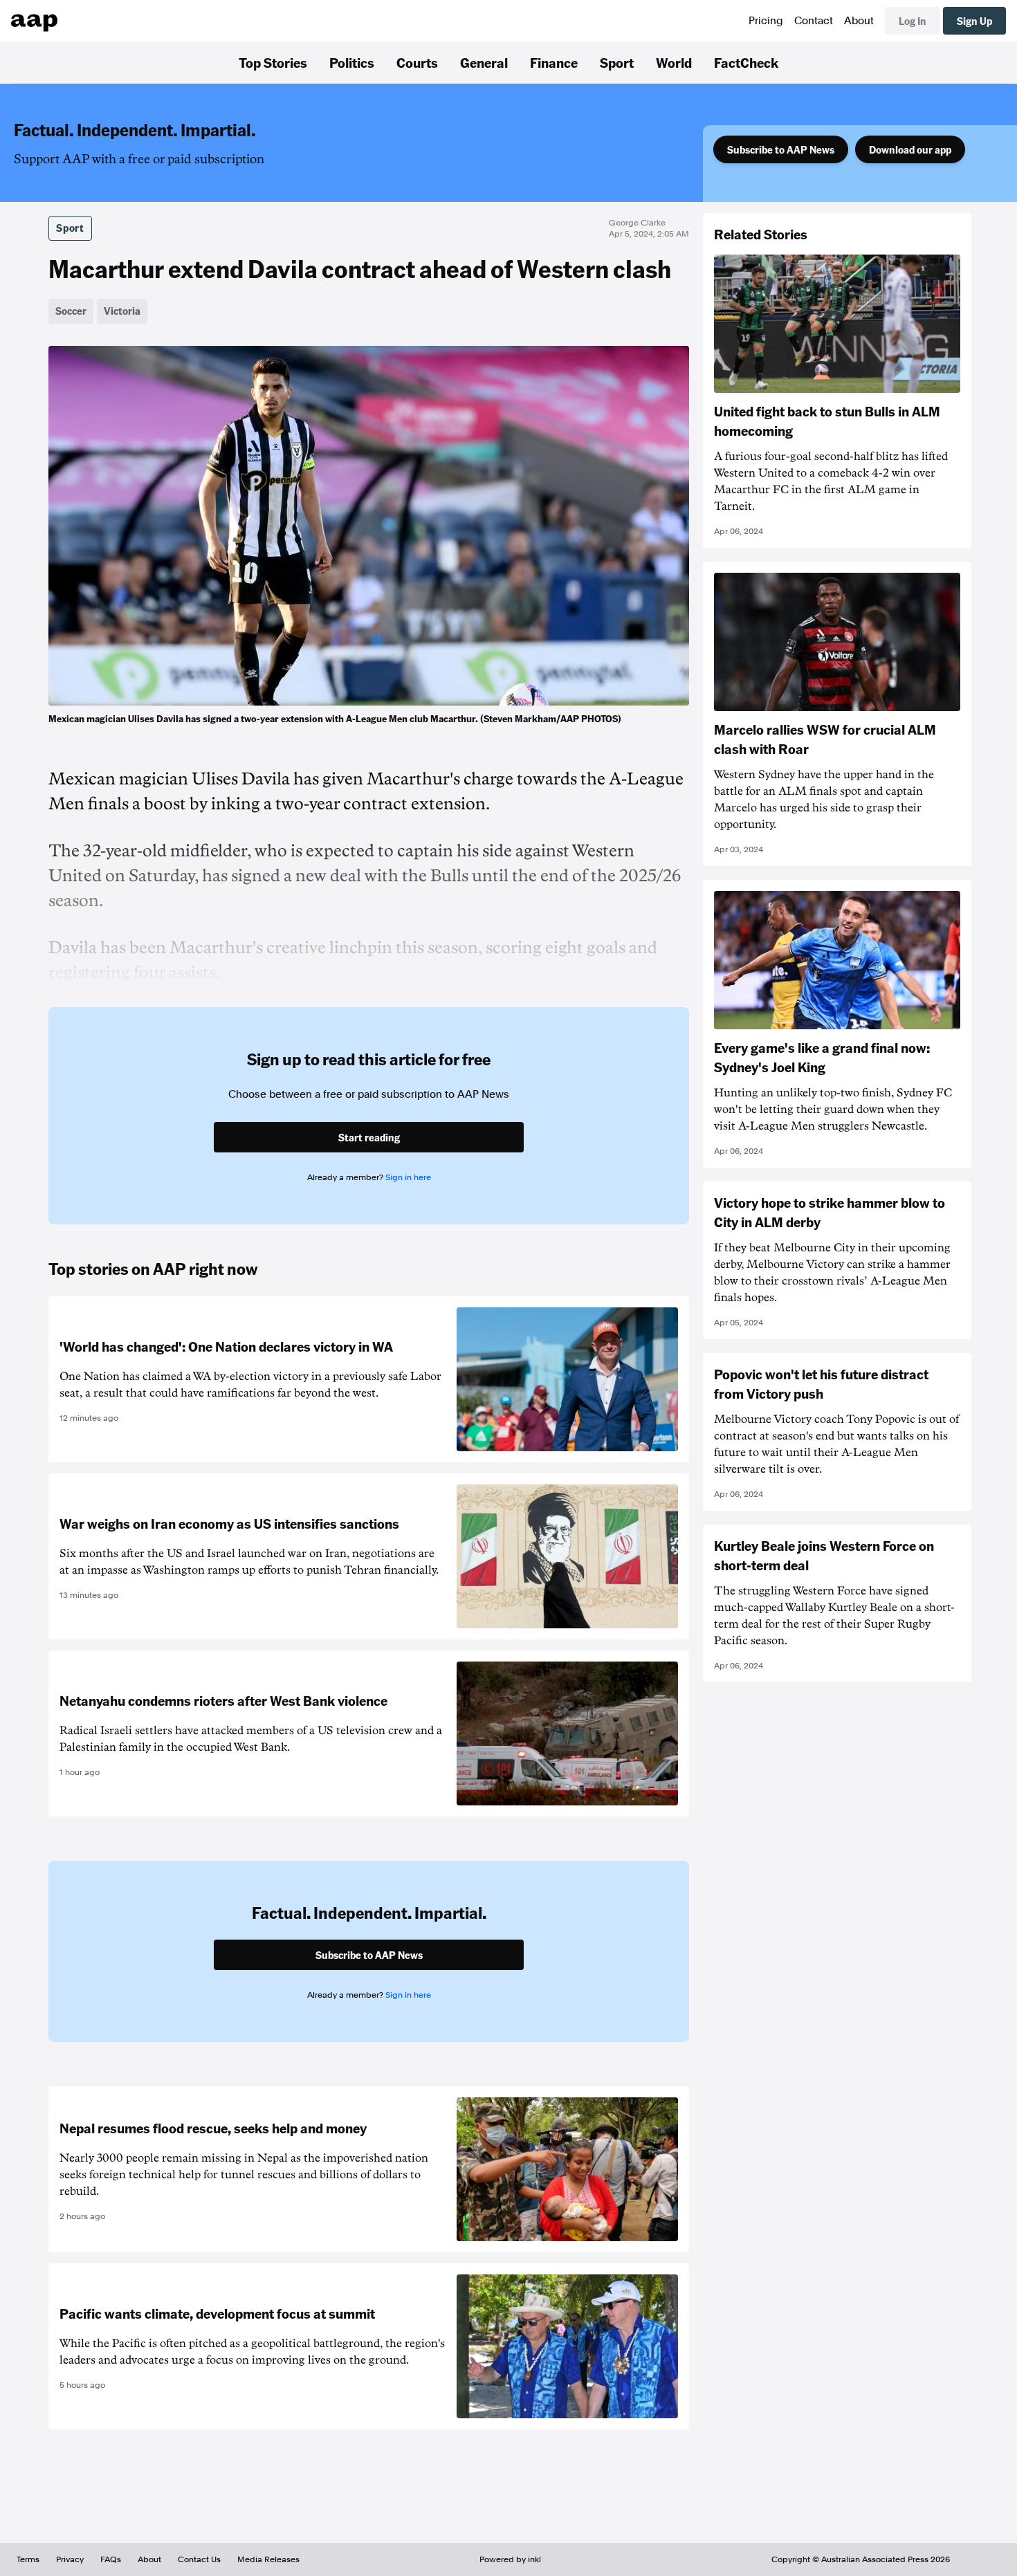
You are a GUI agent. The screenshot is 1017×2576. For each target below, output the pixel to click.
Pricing (766, 21)
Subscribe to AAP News (781, 149)
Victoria (122, 311)
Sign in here (408, 1177)
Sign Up (974, 21)
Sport (617, 62)
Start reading (369, 1137)
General (484, 62)
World (674, 62)
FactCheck (746, 62)
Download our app (910, 149)
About (859, 21)
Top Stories (273, 62)
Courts (417, 62)
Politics (352, 62)
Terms (28, 2559)
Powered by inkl (510, 2559)
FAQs (111, 2559)
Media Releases (268, 2559)
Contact (814, 21)
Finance (554, 62)
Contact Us (199, 2559)
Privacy (70, 2559)
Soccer (71, 311)
